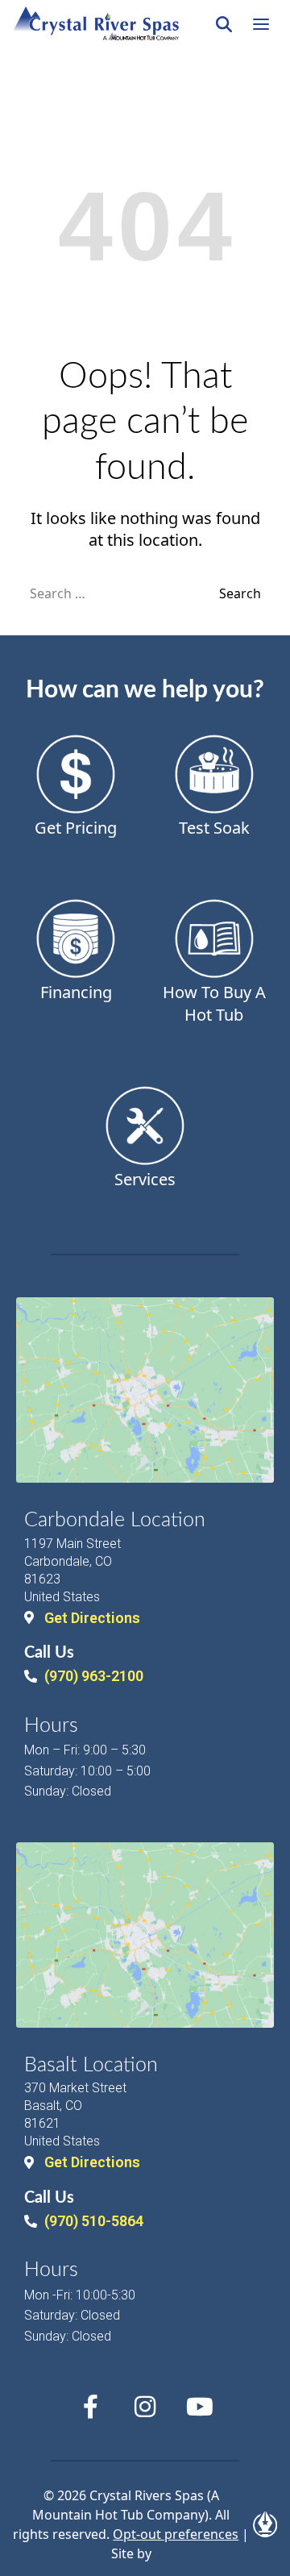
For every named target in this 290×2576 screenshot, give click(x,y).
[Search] (224, 24)
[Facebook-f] (90, 2407)
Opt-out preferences (176, 2534)
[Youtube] (200, 2407)
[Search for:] (124, 593)
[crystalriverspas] (96, 24)
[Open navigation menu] (261, 24)
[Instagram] (145, 2407)
